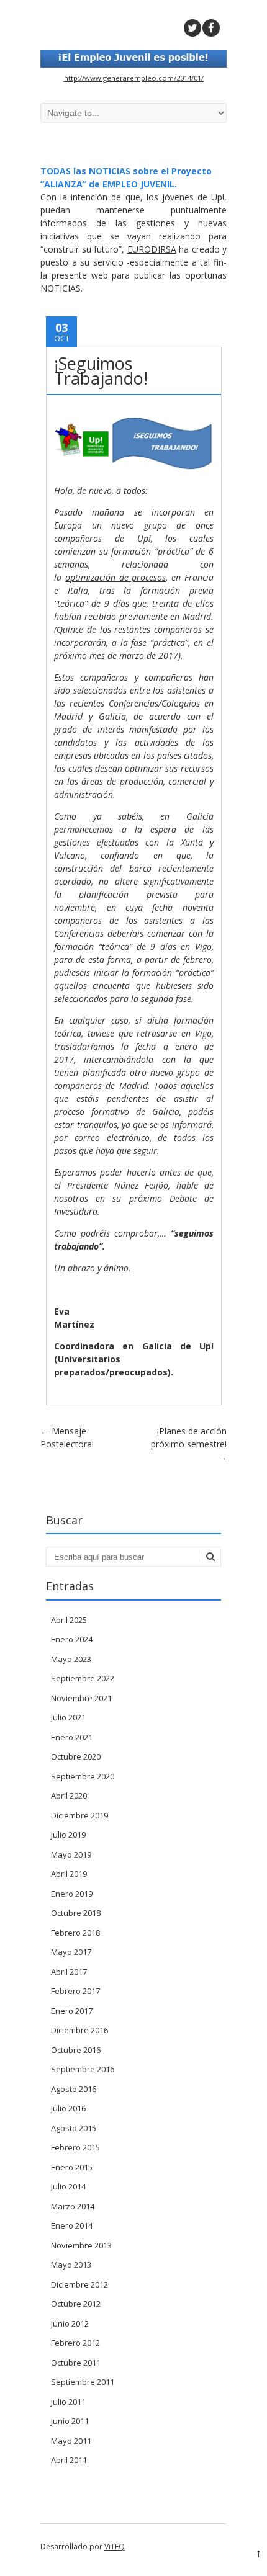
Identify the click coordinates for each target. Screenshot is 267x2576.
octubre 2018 (76, 1913)
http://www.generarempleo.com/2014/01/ (134, 78)
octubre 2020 (76, 1756)
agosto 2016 (74, 2089)
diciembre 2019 (79, 1815)
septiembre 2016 (83, 2069)
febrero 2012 (75, 2343)
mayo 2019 (71, 1854)
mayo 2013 (71, 2265)
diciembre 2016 (79, 2030)
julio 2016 (68, 2108)
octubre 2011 (76, 2363)
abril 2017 (69, 1972)
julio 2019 (68, 1835)
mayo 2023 (71, 1659)
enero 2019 (72, 1894)
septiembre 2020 (83, 1776)
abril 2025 (69, 1620)
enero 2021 (72, 1737)
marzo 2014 (73, 2206)
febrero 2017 (75, 1991)
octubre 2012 (76, 2304)
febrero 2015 (75, 2147)
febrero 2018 (75, 1933)
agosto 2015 (74, 2128)
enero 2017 (72, 2011)
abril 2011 (69, 2460)
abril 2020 (69, 1796)
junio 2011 (70, 2421)
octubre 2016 (76, 2050)
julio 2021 (68, 1717)
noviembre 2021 (81, 1698)
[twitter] (192, 28)
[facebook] (211, 28)
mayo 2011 (71, 2441)
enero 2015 (72, 2167)
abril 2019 (69, 1874)
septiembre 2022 (83, 1678)
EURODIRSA (152, 249)
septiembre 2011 (83, 2382)
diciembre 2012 (79, 2284)
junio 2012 (70, 2323)
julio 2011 (68, 2402)
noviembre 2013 (81, 2245)
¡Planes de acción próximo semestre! (189, 1444)
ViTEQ (115, 2547)
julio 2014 (68, 2186)
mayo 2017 (71, 1952)
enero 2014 (72, 2225)
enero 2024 (72, 1639)
